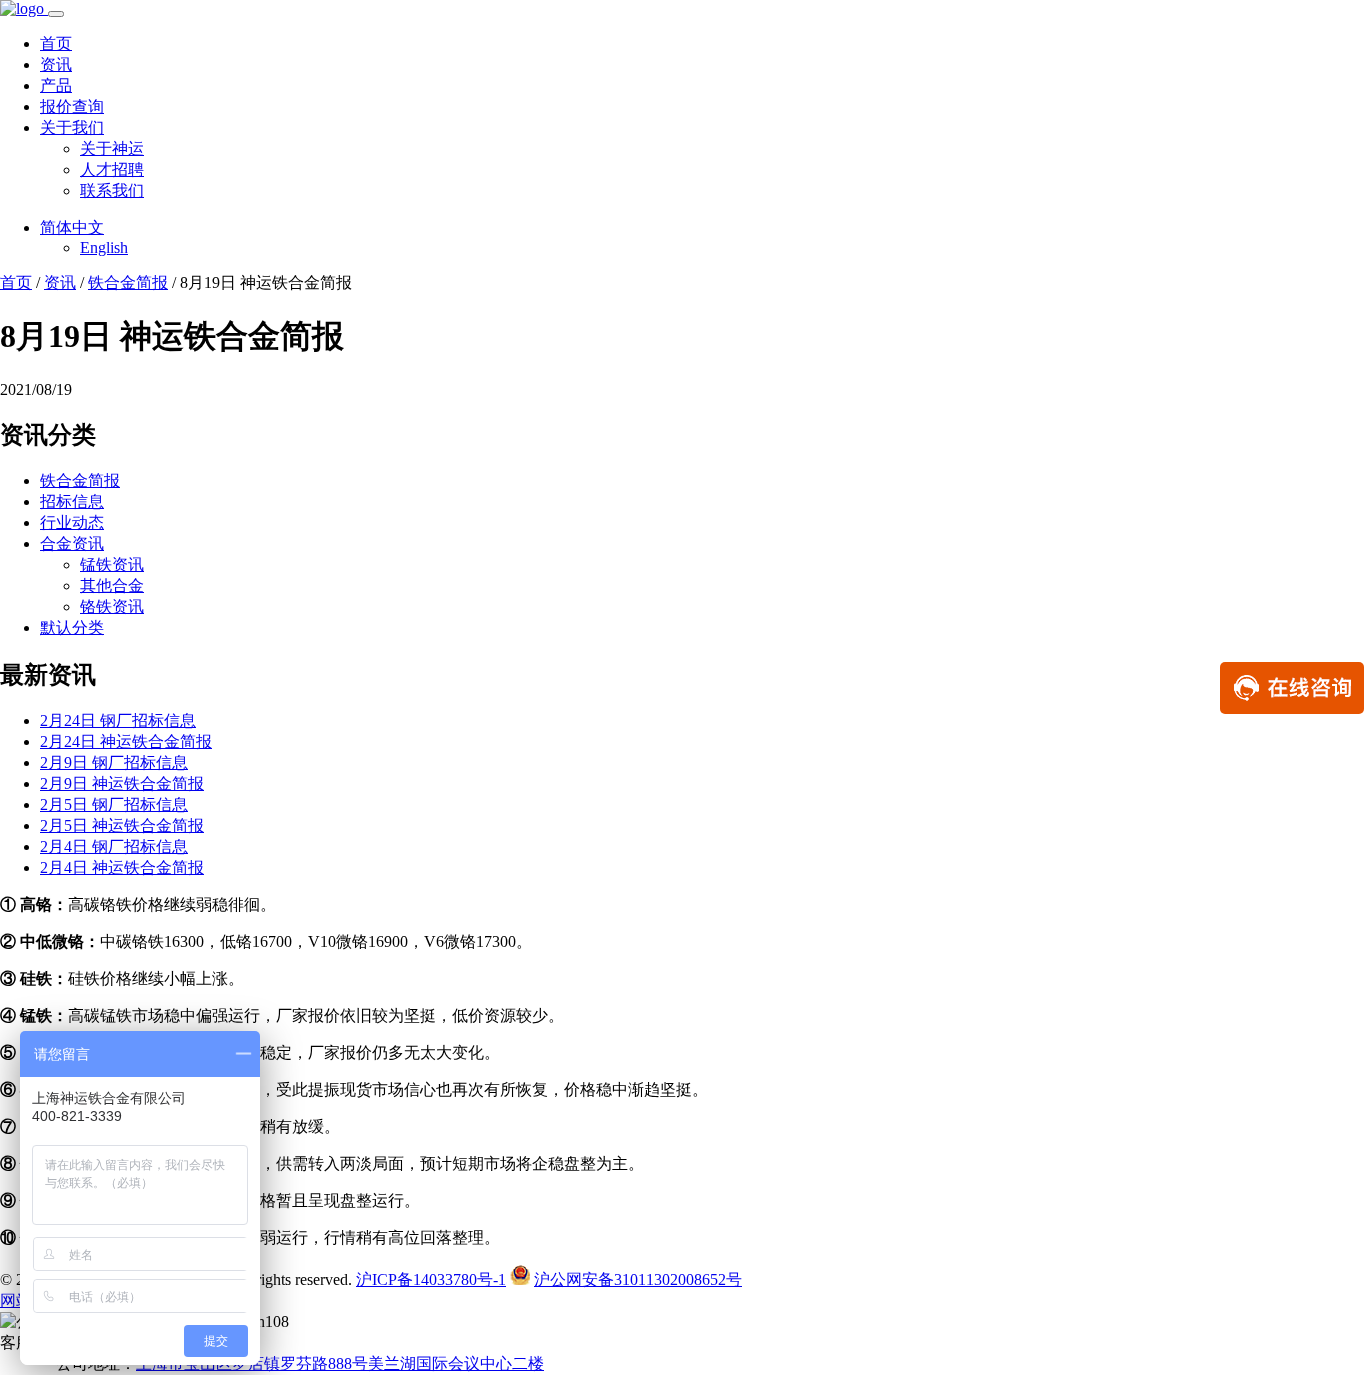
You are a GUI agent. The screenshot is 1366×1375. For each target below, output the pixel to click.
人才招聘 (112, 169)
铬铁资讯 (112, 606)
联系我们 (112, 190)
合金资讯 (72, 543)
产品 (56, 85)
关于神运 (112, 148)
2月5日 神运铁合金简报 (122, 825)
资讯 (56, 64)
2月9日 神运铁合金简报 (122, 783)
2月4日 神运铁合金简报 (122, 867)
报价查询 (72, 106)
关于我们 (72, 127)
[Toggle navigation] (56, 14)
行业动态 (72, 522)
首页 (56, 43)
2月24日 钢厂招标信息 (118, 720)
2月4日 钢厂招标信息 (114, 846)
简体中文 (72, 227)
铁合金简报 (128, 282)
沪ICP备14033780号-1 (431, 1279)
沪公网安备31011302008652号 (638, 1279)
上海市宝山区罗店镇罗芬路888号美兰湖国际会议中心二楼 (340, 1363)
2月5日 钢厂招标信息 (114, 804)
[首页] (24, 8)
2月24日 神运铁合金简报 (126, 741)
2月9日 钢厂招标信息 (114, 762)
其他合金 (112, 585)
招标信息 (72, 501)
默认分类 (72, 627)
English (104, 247)
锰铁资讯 (112, 564)
